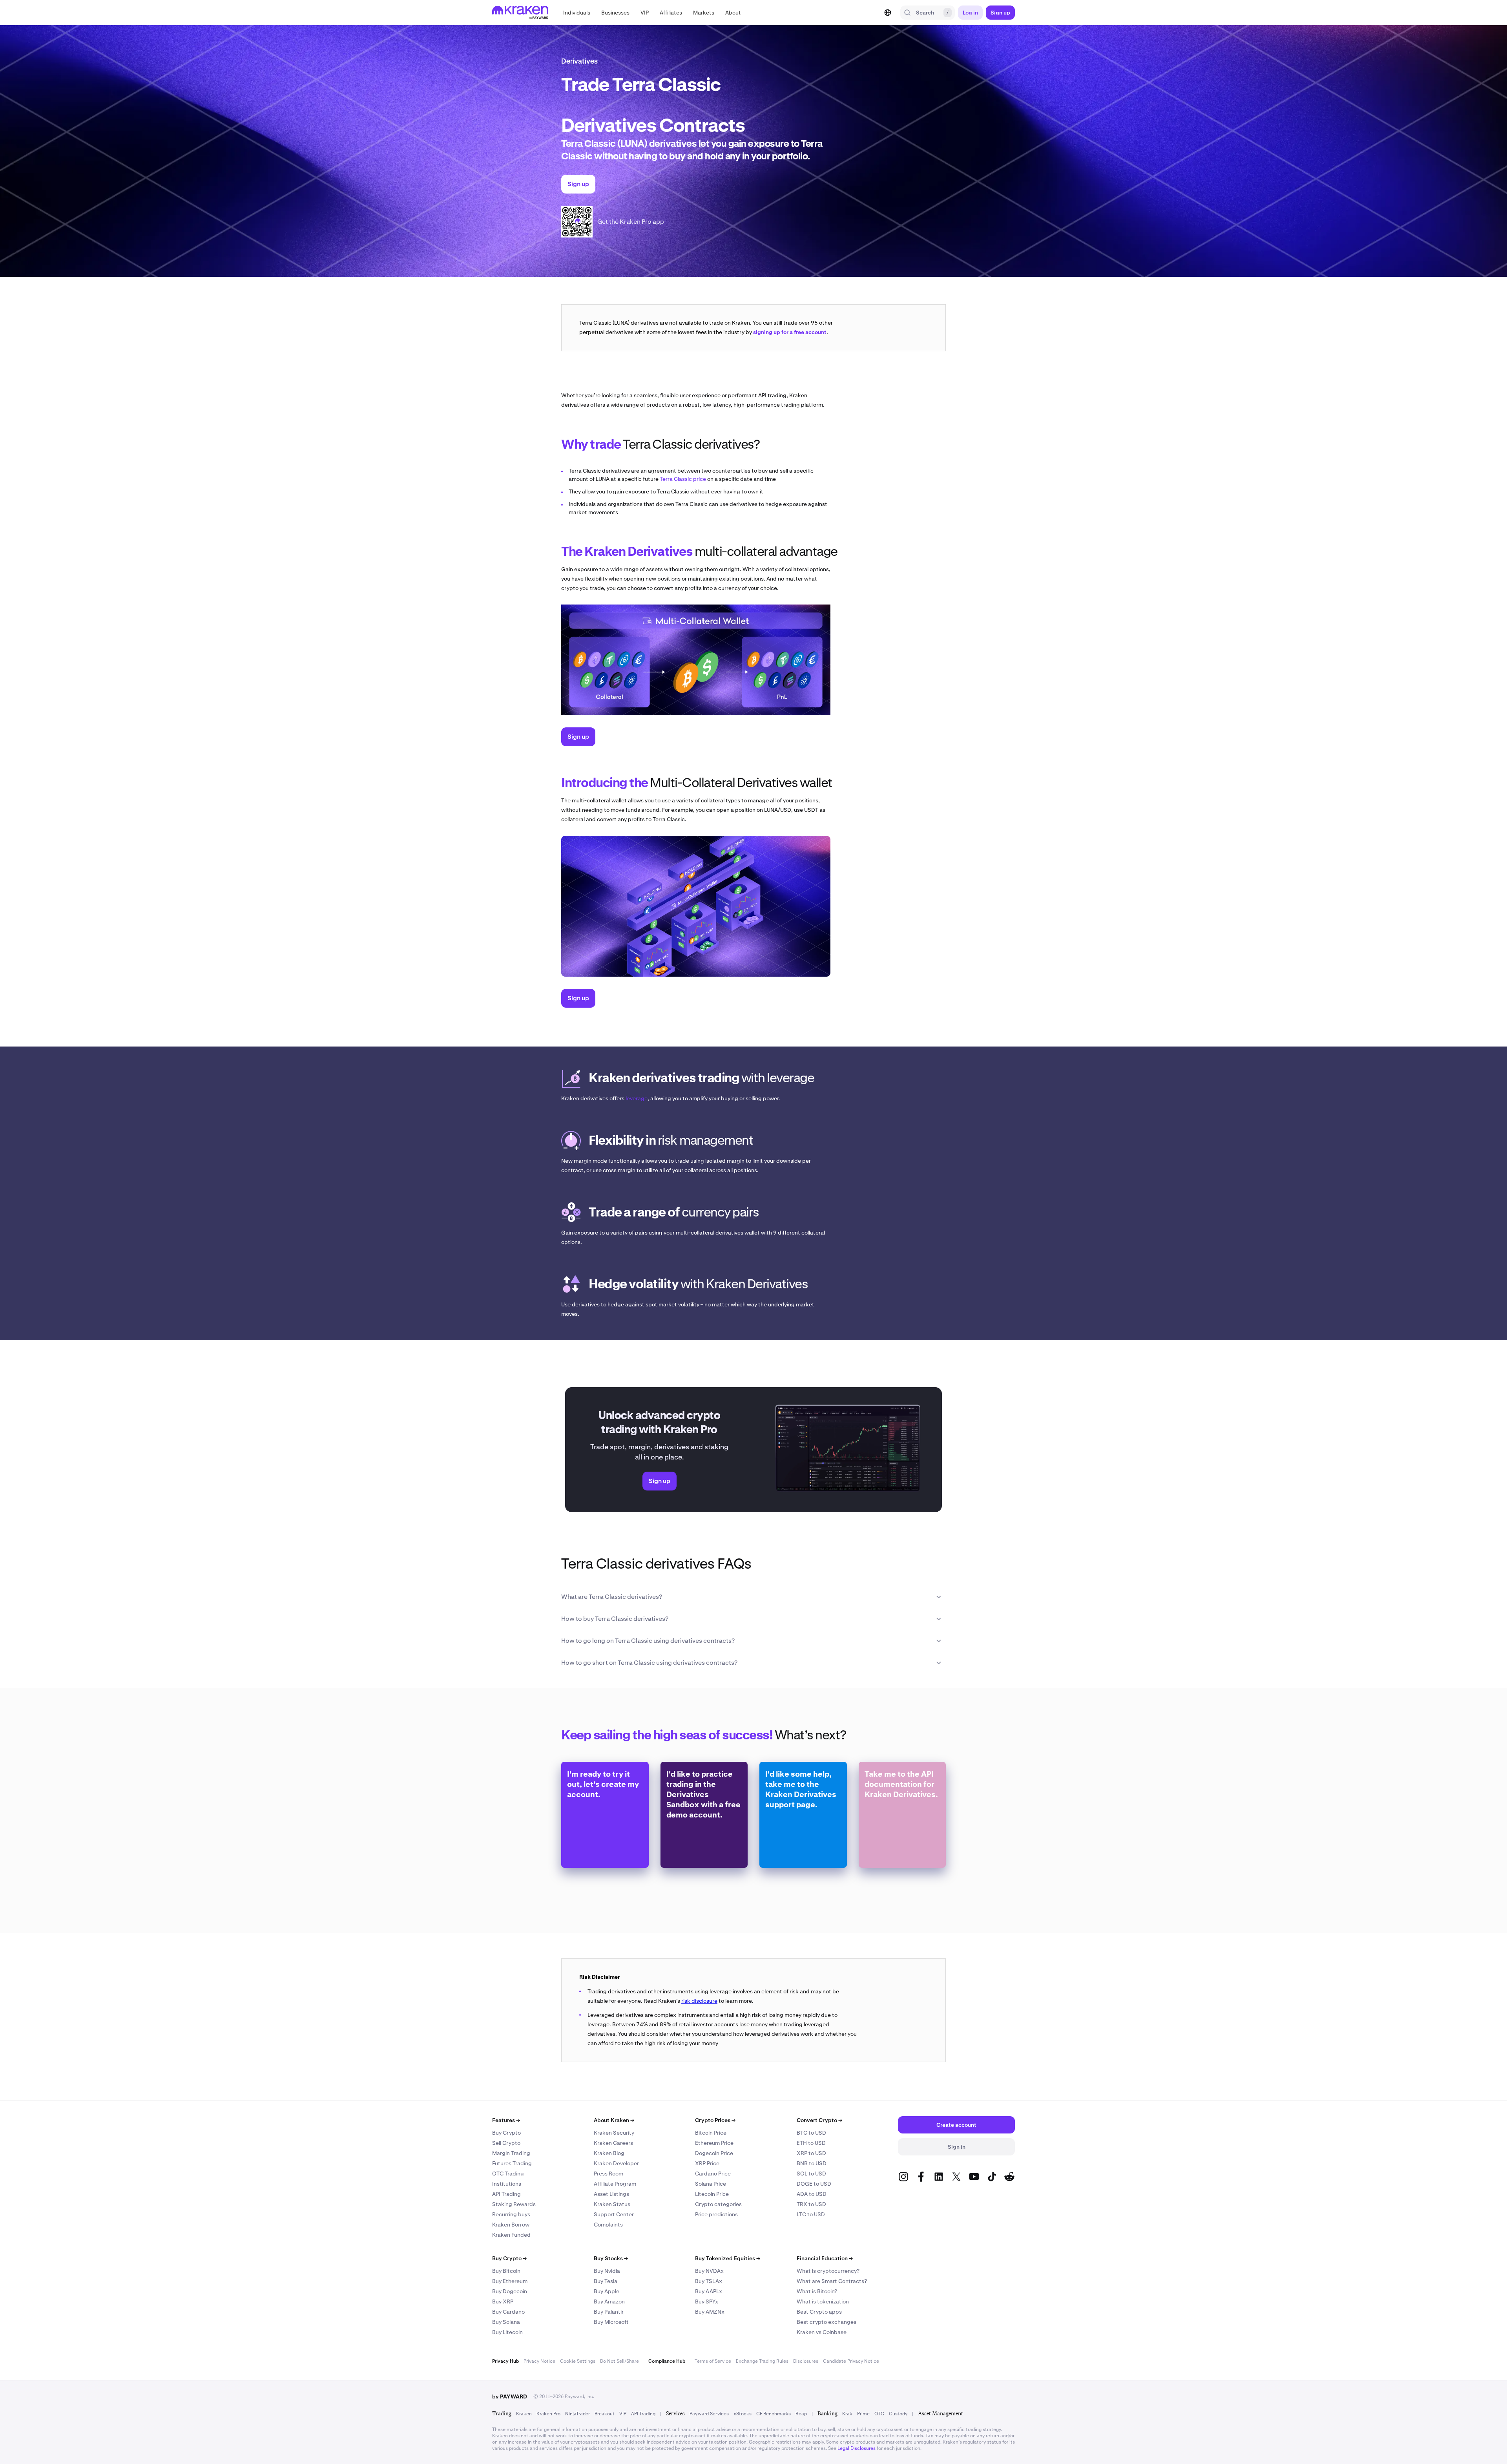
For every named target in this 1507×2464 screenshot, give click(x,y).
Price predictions (716, 2214)
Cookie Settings (578, 2361)
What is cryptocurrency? (828, 2271)
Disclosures (806, 2361)
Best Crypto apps (819, 2312)
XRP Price (707, 2163)
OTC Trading (508, 2174)
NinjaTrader (577, 2414)
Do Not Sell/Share (619, 2361)
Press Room (608, 2174)
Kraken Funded (511, 2235)
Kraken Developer (616, 2163)
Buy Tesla (606, 2281)
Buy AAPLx (709, 2291)
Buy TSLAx (709, 2281)
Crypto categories (718, 2204)
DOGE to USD (814, 2184)
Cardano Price (713, 2174)
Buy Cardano (508, 2312)
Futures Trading (512, 2163)
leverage (637, 1098)
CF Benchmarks (774, 2414)
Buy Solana (506, 2322)
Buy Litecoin (507, 2332)
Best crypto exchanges (826, 2322)
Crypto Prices (715, 2120)
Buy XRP (503, 2301)
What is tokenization (823, 2301)
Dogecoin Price (714, 2153)
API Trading (506, 2194)
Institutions (507, 2184)
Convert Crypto (819, 2120)
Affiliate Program (615, 2184)
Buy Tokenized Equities (728, 2258)
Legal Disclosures (857, 2448)
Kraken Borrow (511, 2225)
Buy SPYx (707, 2301)
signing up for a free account (790, 332)
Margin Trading (511, 2153)
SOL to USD (811, 2174)
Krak (847, 2414)
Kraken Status (612, 2204)
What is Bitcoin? (817, 2291)
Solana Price (711, 2184)
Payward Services (709, 2414)
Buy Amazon (609, 2301)
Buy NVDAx (709, 2271)
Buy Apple (607, 2291)
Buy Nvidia (607, 2271)
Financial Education (825, 2258)
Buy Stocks (611, 2258)
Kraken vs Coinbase (822, 2332)
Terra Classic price (683, 479)
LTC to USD (811, 2214)
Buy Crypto (506, 2133)
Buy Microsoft (611, 2322)
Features (506, 2120)
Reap (801, 2414)
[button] (577, 13)
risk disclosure (699, 2001)
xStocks (743, 2414)
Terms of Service (713, 2361)
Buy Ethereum (510, 2281)
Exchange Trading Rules (762, 2361)
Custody (898, 2414)
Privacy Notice (539, 2361)
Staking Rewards (514, 2204)
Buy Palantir (609, 2312)
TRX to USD (811, 2204)
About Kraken (614, 2120)
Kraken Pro (548, 2414)
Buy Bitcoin (506, 2271)
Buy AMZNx (710, 2312)
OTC (879, 2414)
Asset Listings (611, 2194)
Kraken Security (614, 2133)
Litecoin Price (712, 2194)
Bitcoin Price (711, 2133)
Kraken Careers (613, 2143)
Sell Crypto (506, 2143)
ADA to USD (812, 2194)
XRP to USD (811, 2153)
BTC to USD (811, 2133)
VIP (623, 2414)
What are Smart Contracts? (832, 2281)
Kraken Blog (609, 2153)
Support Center (614, 2214)
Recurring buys (511, 2214)
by (510, 2396)
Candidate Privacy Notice (851, 2361)
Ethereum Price (714, 2143)
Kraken (524, 2414)
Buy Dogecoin (510, 2291)
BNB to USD (812, 2163)
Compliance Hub (667, 2361)
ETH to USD (811, 2143)
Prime (863, 2414)
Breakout (605, 2414)
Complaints (608, 2225)
